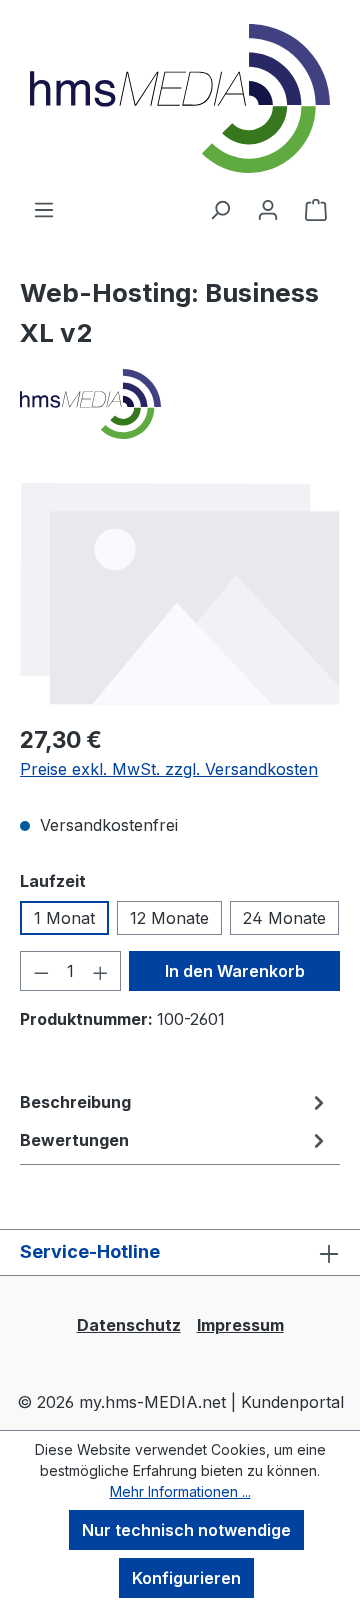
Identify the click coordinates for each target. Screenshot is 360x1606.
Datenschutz (129, 1325)
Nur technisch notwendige (186, 1530)
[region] (180, 593)
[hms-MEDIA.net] (180, 404)
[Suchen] (220, 209)
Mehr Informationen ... (180, 1491)
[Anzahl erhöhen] (101, 971)
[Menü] (44, 209)
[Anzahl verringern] (41, 971)
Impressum (240, 1325)
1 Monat (64, 918)
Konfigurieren (186, 1578)
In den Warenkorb (235, 971)
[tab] (175, 1102)
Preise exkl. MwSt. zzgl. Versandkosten (169, 769)
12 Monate (169, 918)
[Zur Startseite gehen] (180, 98)
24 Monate (284, 918)
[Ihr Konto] (268, 209)
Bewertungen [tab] (74, 1140)
